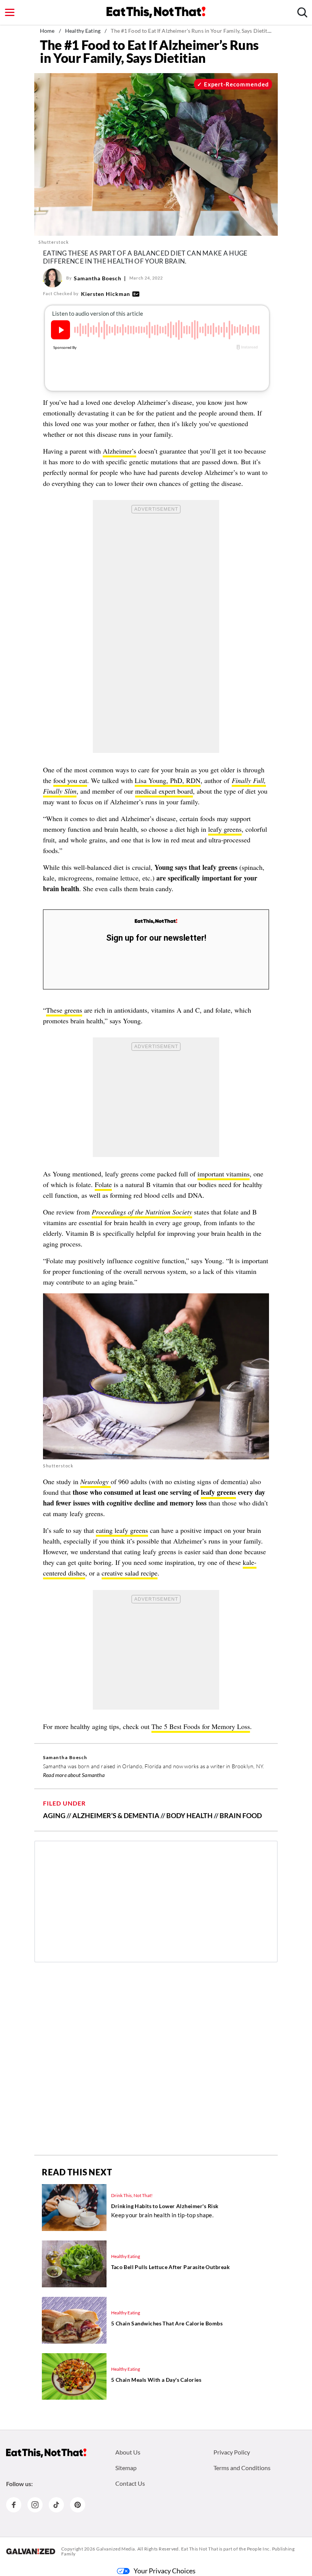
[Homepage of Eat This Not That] (46, 2453)
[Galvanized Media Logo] (31, 2551)
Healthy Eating (83, 31)
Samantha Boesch (98, 278)
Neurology (96, 1481)
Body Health (189, 1815)
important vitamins (224, 1174)
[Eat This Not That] (156, 921)
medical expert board (164, 791)
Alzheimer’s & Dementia (116, 1815)
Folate (103, 1184)
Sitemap (126, 2468)
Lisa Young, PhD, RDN (168, 780)
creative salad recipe (130, 1573)
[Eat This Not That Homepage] (156, 12)
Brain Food (241, 1815)
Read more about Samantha (74, 1775)
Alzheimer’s (119, 451)
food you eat (70, 780)
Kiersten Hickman (106, 294)
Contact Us (130, 2483)
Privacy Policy (232, 2452)
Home (47, 31)
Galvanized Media (116, 2549)
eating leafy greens (122, 1530)
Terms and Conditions (242, 2468)
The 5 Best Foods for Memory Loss (201, 1726)
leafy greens (225, 829)
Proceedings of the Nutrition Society (142, 1212)
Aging (54, 1815)
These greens (64, 1010)
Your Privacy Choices (165, 2571)
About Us (128, 2452)
